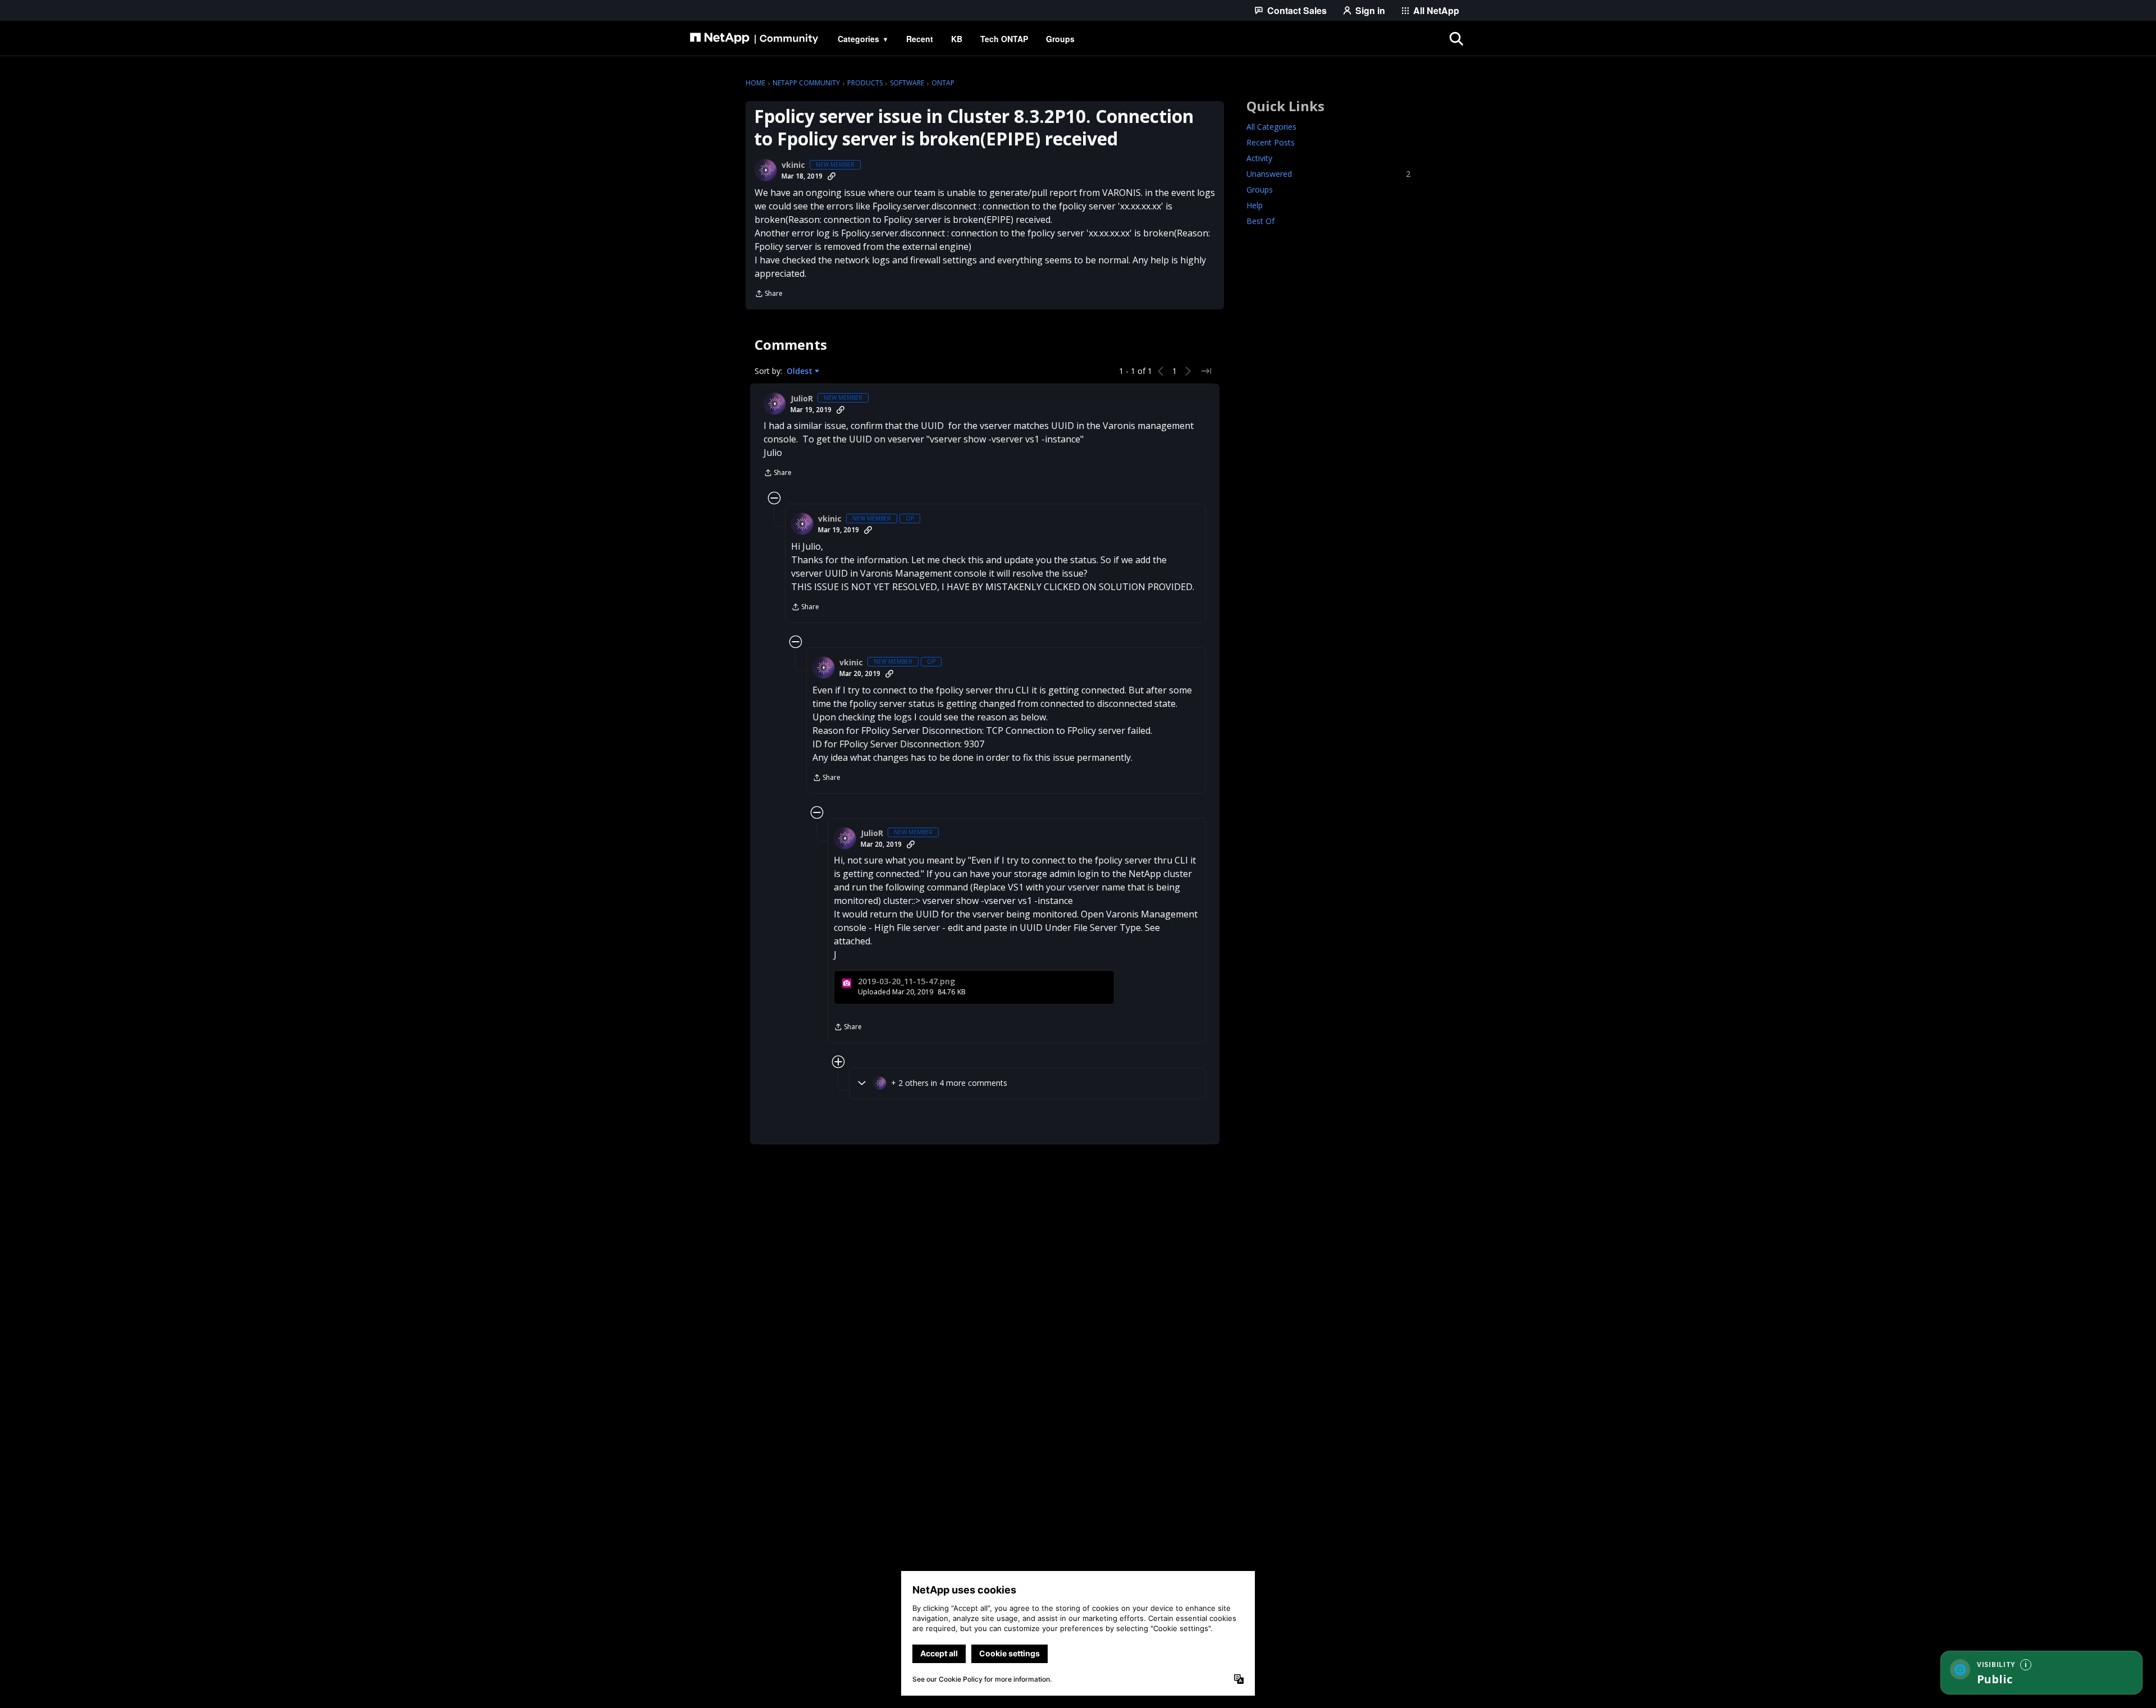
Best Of (1260, 221)
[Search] (1456, 39)
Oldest (801, 371)
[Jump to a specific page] (1206, 371)
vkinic (793, 165)
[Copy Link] (832, 176)
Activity (1259, 158)
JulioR (802, 399)
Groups (1260, 189)
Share (769, 294)
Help (1255, 205)
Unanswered (1328, 174)
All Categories (1271, 127)
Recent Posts (1271, 142)
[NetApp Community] (754, 39)
